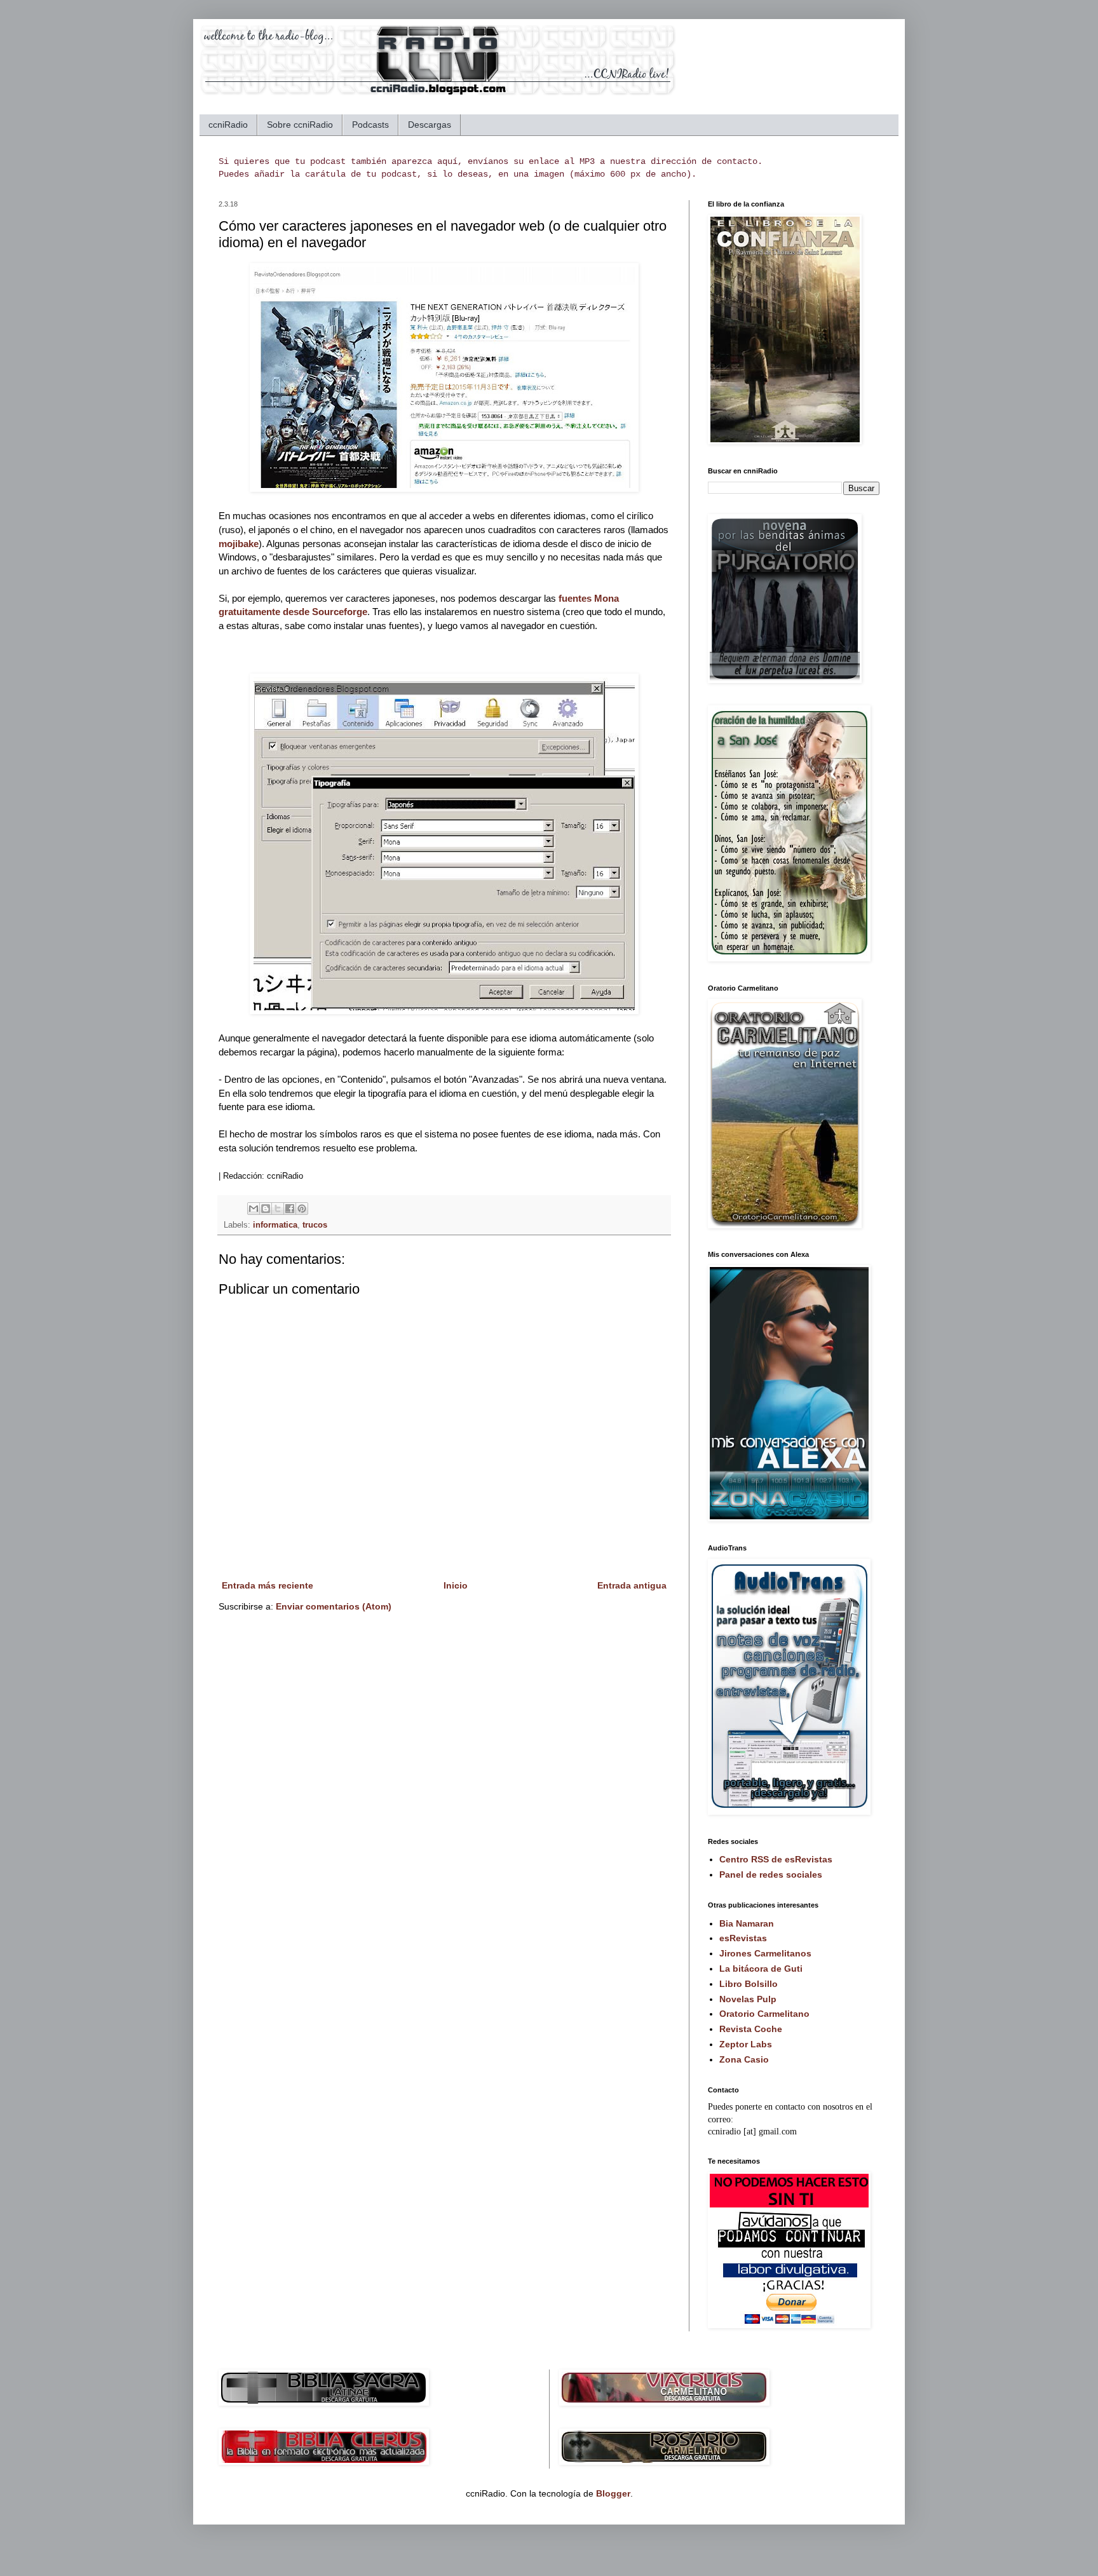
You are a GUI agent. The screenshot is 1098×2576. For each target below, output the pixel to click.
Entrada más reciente (268, 1585)
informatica (275, 1225)
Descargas (430, 125)
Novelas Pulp (748, 1999)
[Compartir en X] (278, 1209)
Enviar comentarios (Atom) (334, 1606)
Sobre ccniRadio (300, 125)
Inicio (456, 1585)
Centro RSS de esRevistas (776, 1859)
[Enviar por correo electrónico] (254, 1209)
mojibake (239, 544)
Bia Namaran (747, 1923)
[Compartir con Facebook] (290, 1209)
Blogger (613, 2493)
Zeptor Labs (746, 2044)
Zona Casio (744, 2059)
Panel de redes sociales (771, 1874)
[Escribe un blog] (266, 1209)
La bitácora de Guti (761, 1969)
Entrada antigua (632, 1585)
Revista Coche (751, 2029)
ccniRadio (228, 125)
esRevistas (743, 1938)
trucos (315, 1225)
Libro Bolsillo (749, 1984)
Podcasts (370, 125)
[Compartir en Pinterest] (302, 1209)
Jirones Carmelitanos (765, 1953)
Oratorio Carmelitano (764, 2014)
